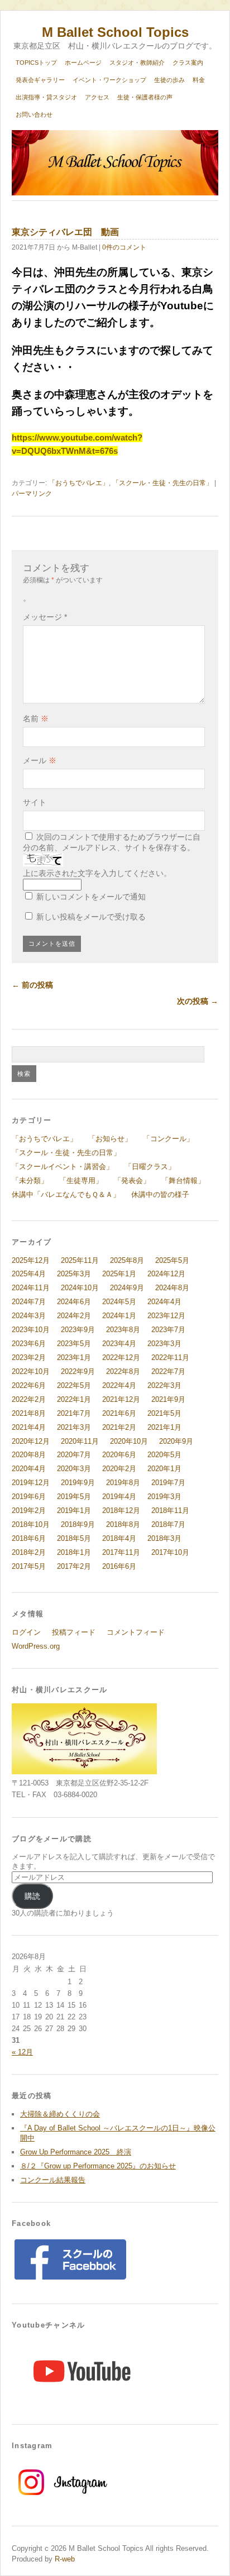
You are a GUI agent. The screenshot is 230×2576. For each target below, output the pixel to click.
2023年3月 (164, 1344)
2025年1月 (119, 1274)
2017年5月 (29, 1566)
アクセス (97, 97)
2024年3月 (29, 1316)
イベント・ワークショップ (109, 80)
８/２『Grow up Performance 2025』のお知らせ (98, 2166)
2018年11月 (170, 1510)
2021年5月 (164, 1413)
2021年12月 (121, 1399)
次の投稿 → (198, 1001)
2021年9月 (168, 1399)
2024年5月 (119, 1302)
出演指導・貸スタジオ (46, 97)
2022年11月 (170, 1358)
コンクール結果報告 (53, 2180)
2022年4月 (119, 1385)
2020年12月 (31, 1441)
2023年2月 (29, 1358)
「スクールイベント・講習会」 (63, 1167)
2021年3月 (74, 1427)
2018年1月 (74, 1552)
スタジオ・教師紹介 (137, 63)
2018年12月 (121, 1510)
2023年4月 (119, 1344)
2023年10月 (31, 1330)
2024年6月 (74, 1302)
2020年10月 (129, 1441)
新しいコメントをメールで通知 (91, 897)
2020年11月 (80, 1441)
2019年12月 (31, 1483)
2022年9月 (78, 1371)
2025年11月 (80, 1260)
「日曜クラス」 (150, 1167)
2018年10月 (31, 1524)
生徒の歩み (169, 80)
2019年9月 (78, 1483)
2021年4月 (29, 1427)
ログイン (26, 1632)
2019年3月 (164, 1497)
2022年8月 (123, 1371)
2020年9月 (176, 1441)
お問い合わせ (34, 114)
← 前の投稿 (32, 985)
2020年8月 (29, 1455)
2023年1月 (74, 1358)
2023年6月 (29, 1344)
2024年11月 (31, 1288)
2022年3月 (164, 1385)
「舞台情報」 (183, 1181)
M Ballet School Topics (115, 32)
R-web (64, 2559)
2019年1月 (74, 1510)
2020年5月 (164, 1455)
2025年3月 (74, 1274)
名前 (36, 719)
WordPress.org (36, 1646)
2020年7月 (74, 1455)
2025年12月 (31, 1260)
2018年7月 (168, 1524)
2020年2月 (119, 1469)
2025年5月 (172, 1260)
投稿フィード (74, 1632)
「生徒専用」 (81, 1181)
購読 (32, 1896)
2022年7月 (168, 1371)
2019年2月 (29, 1510)
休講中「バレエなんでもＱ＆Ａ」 (66, 1194)
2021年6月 (119, 1413)
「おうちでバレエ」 (79, 483)
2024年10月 (80, 1288)
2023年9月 (78, 1330)
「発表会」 (132, 1181)
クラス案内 (188, 63)
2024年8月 (172, 1288)
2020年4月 (29, 1469)
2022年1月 (74, 1399)
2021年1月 (164, 1427)
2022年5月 (74, 1385)
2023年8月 (123, 1330)
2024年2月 (74, 1316)
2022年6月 (29, 1385)
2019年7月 (168, 1483)
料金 (199, 80)
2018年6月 (29, 1538)
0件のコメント (124, 247)
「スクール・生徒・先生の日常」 (162, 483)
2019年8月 (123, 1483)
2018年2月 (29, 1552)
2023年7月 (168, 1330)
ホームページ (83, 63)
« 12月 (22, 2052)
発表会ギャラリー (40, 80)
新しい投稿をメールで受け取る (91, 917)
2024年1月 (119, 1316)
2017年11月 (121, 1552)
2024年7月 (29, 1302)
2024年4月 (164, 1302)
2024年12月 (166, 1274)
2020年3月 (74, 1469)
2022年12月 (121, 1358)
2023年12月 (166, 1316)
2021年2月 (119, 1427)
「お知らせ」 (110, 1139)
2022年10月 (31, 1371)
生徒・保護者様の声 (145, 97)
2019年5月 (74, 1497)
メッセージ (45, 617)
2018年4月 (119, 1538)
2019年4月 (119, 1497)
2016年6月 (119, 1566)
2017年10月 (170, 1552)
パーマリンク (32, 494)
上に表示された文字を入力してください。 (97, 873)
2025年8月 (127, 1260)
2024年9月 (127, 1288)
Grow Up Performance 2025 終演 (76, 2152)
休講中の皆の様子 (160, 1194)
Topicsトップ (36, 63)
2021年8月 (29, 1413)
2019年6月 (29, 1497)
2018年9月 (78, 1524)
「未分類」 (30, 1181)
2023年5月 (74, 1344)
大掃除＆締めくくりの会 (60, 2114)
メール (40, 760)
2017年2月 (74, 1566)
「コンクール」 (168, 1139)
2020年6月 (119, 1455)
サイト (35, 802)
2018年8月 (123, 1524)
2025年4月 (29, 1274)
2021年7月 (74, 1413)
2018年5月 (74, 1538)
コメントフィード (136, 1632)
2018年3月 (164, 1538)
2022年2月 (29, 1399)
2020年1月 (164, 1469)
